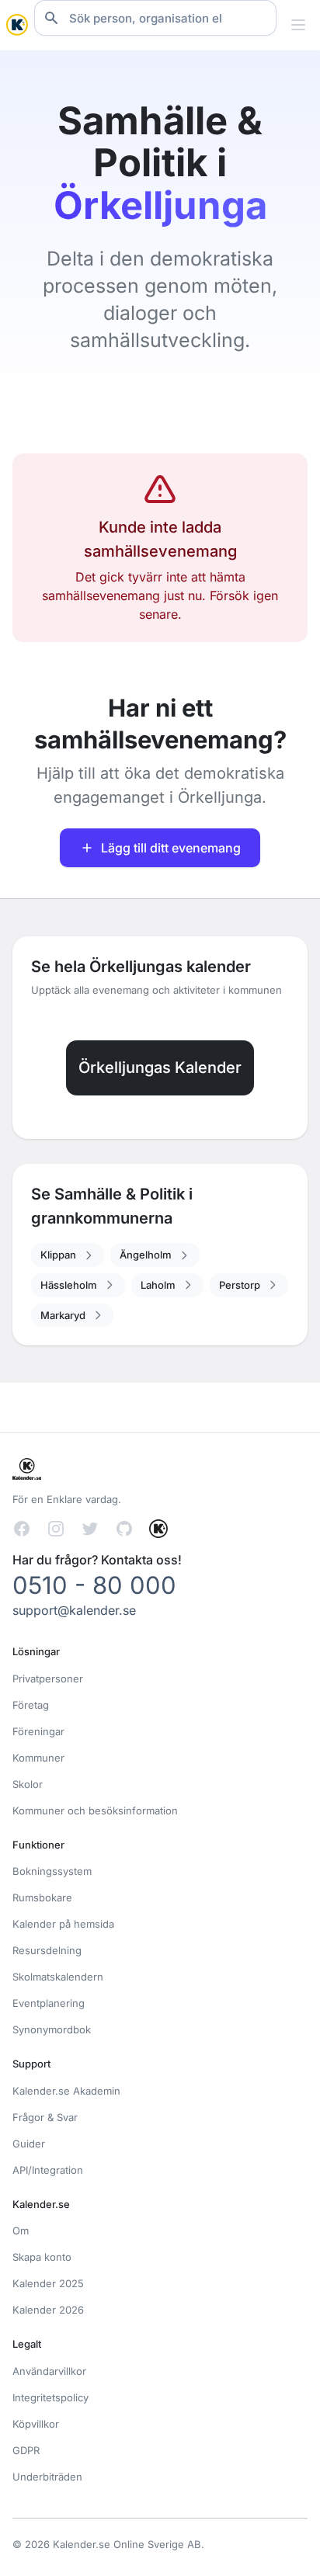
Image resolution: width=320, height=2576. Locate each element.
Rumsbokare (42, 1897)
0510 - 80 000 (94, 1585)
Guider (29, 2144)
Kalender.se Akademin (66, 2091)
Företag (31, 1705)
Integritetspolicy (50, 2397)
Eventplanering (49, 2003)
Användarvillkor (49, 2371)
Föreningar (38, 1731)
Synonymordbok (52, 2029)
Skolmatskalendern (58, 1977)
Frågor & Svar (45, 2117)
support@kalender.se (74, 1610)
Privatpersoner (48, 1679)
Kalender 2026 (48, 2310)
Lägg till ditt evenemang (171, 848)
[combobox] (155, 18)
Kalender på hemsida (63, 1924)
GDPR (26, 2450)
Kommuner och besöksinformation (95, 1810)
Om (21, 2231)
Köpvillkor (36, 2424)
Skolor (28, 1784)
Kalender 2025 (48, 2283)
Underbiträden (47, 2477)
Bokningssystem (52, 1871)
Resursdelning (47, 1950)
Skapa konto (42, 2257)
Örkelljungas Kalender (160, 1068)
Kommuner (38, 1758)
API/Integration (48, 2170)
